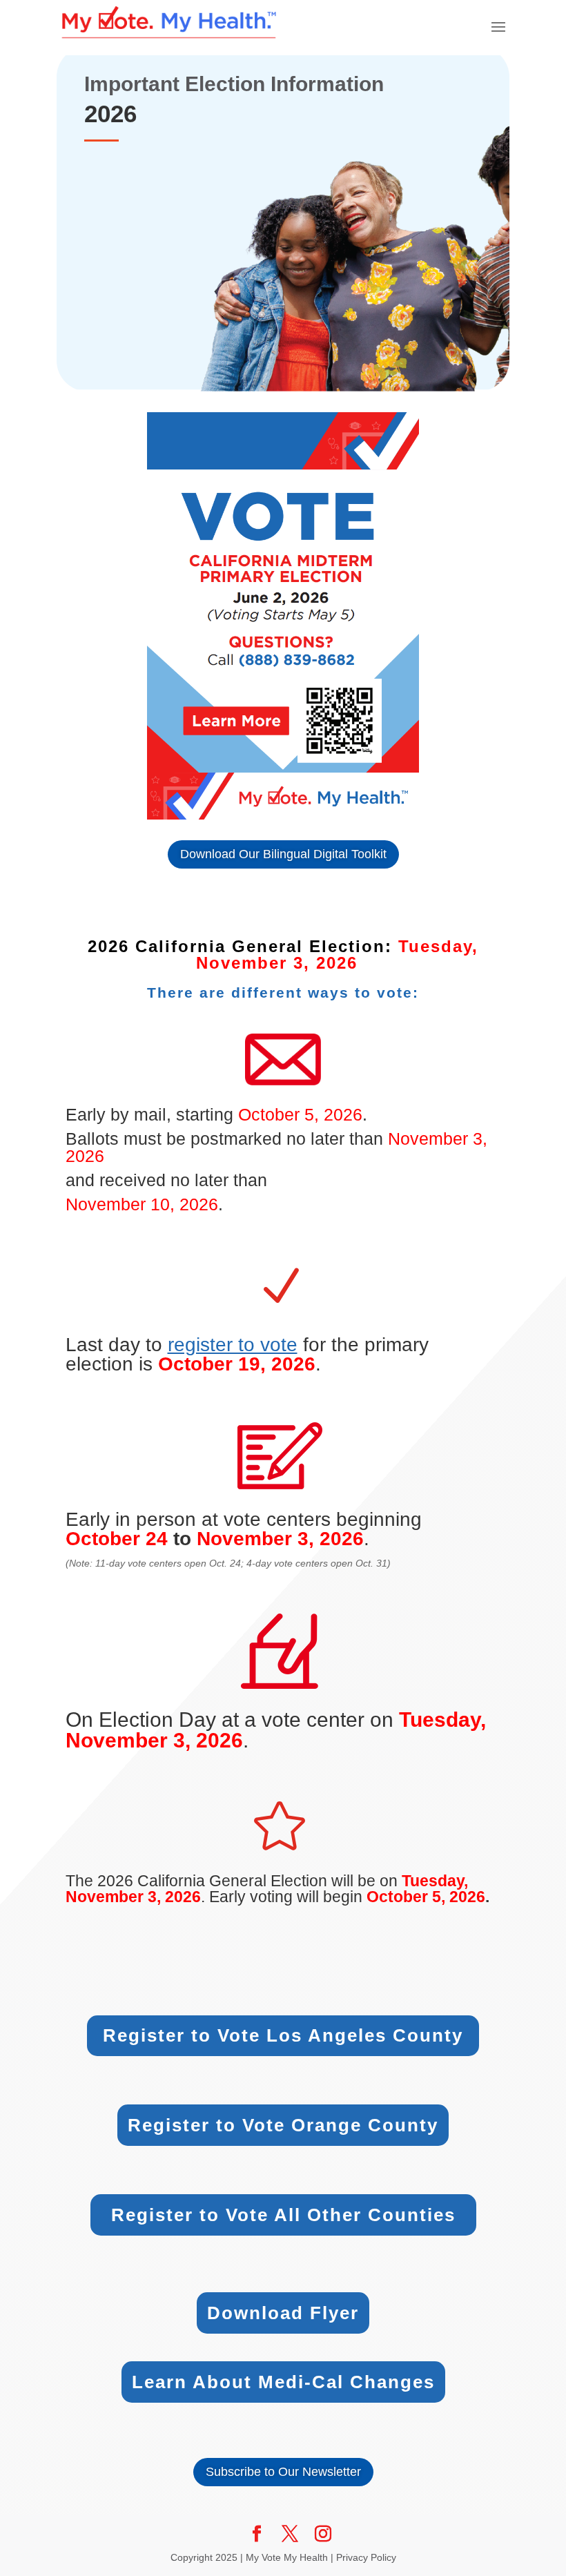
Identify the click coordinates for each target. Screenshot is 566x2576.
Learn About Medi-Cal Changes (283, 2382)
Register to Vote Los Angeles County (283, 2035)
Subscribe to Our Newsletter (283, 2472)
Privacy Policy (366, 2557)
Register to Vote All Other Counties (283, 2215)
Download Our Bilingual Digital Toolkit (283, 854)
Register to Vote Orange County (283, 2125)
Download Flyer (283, 2313)
